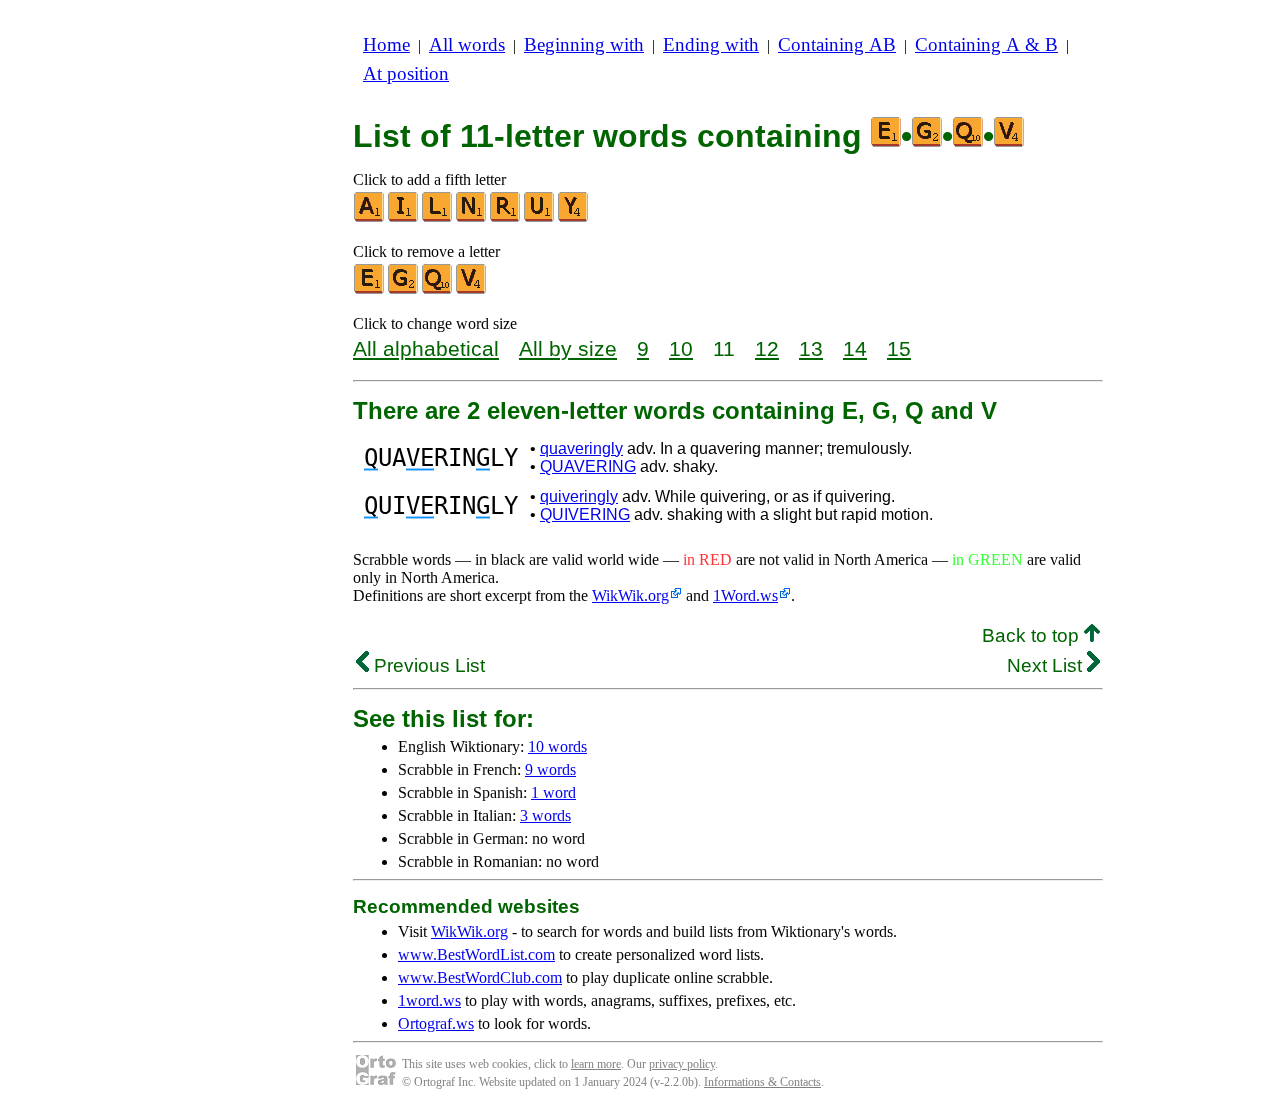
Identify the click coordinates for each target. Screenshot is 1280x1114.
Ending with (711, 44)
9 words (550, 769)
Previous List (427, 665)
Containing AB (837, 44)
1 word (553, 792)
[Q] (438, 289)
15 (899, 348)
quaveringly (581, 448)
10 (681, 348)
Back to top (1033, 635)
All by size (568, 348)
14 (855, 348)
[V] (472, 289)
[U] (540, 217)
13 (811, 348)
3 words (545, 815)
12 (767, 348)
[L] (438, 217)
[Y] (574, 217)
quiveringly (579, 496)
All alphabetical (426, 348)
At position (406, 73)
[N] (472, 217)
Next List (1047, 665)
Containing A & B (986, 44)
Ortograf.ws (436, 1023)
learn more (596, 1064)
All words (467, 44)
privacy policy (682, 1064)
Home (386, 44)
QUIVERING (585, 514)
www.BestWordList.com (476, 954)
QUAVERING (588, 466)
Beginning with (584, 44)
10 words (557, 746)
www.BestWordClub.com (480, 977)
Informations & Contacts (762, 1082)
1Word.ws (745, 595)
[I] (404, 217)
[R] (506, 217)
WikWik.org (630, 595)
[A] (370, 217)
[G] (404, 289)
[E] (370, 289)
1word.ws (429, 1000)
